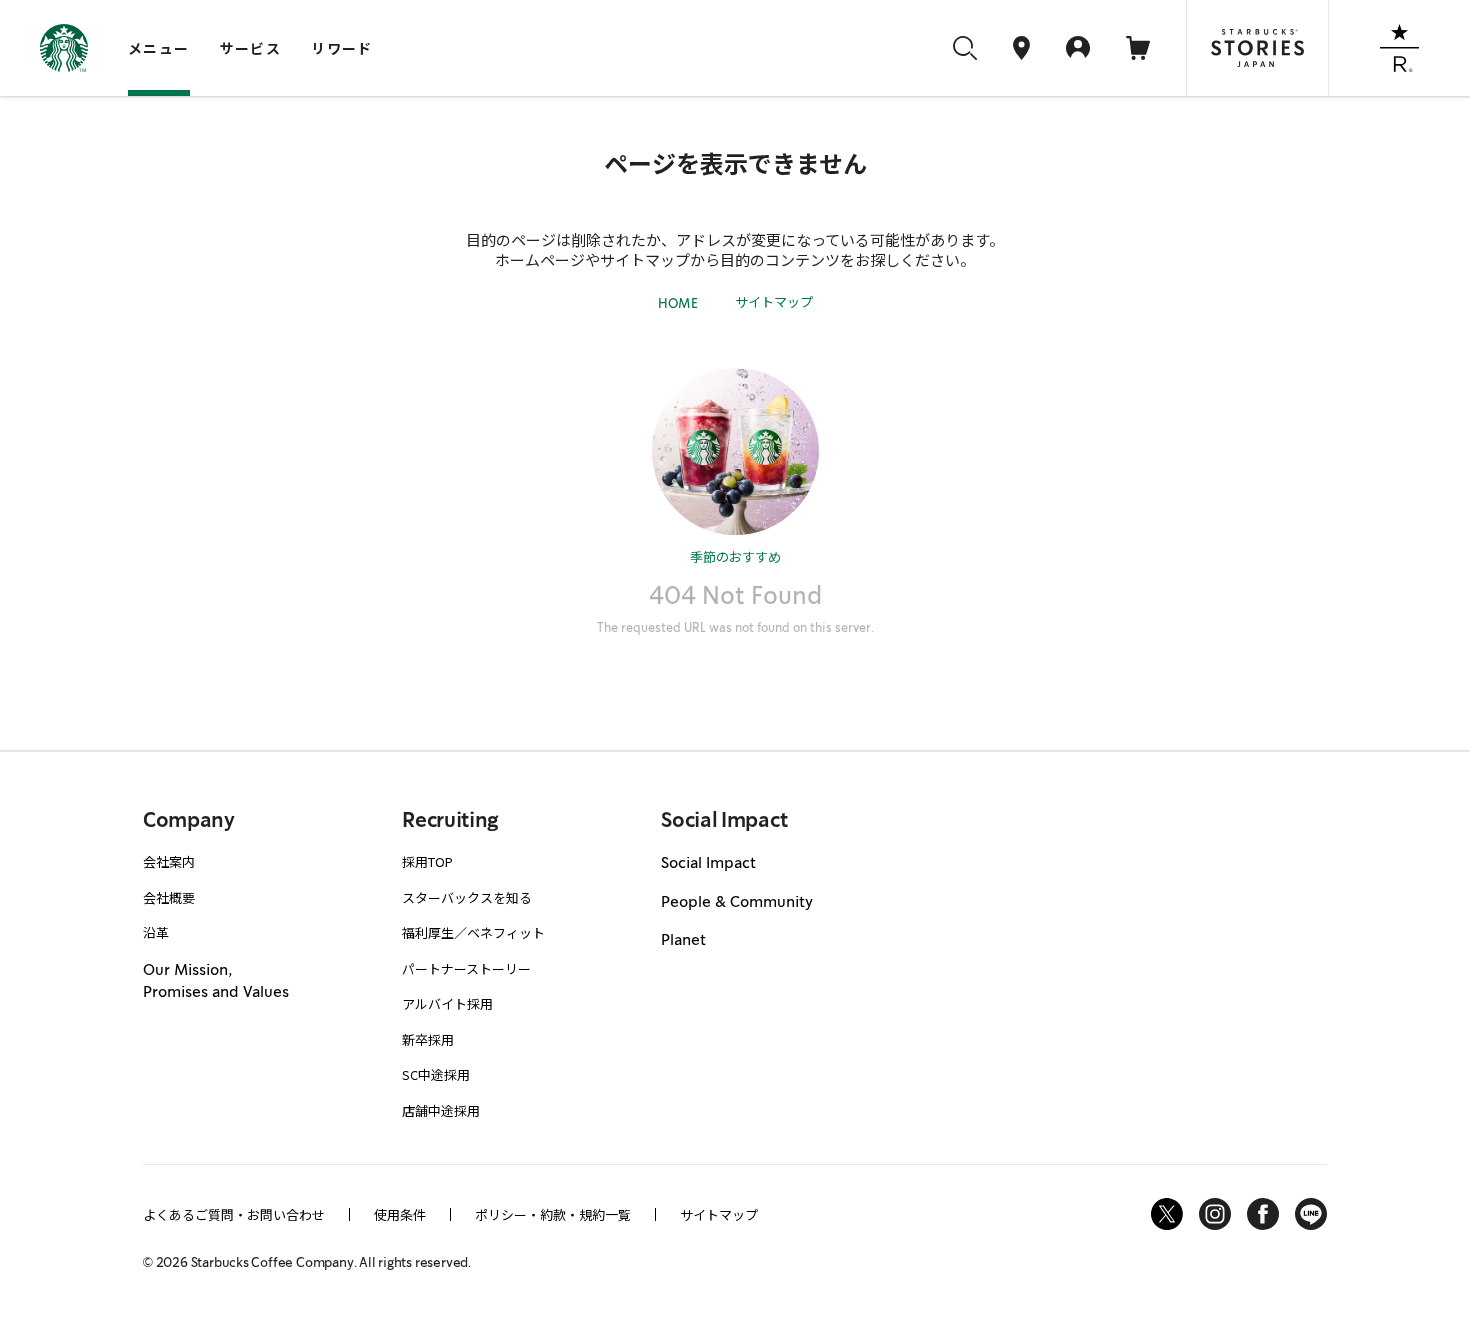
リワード (342, 48)
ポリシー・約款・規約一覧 (553, 1214)
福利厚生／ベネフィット (473, 932)
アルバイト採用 (447, 1003)
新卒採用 (428, 1039)
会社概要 (169, 897)
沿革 (156, 932)
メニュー (159, 48)
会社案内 (169, 861)
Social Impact (708, 863)
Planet (683, 940)
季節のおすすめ (735, 556)
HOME (678, 303)
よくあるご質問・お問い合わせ (234, 1214)
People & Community (737, 902)
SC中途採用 (436, 1074)
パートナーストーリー (466, 968)
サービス (251, 48)
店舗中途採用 (441, 1110)
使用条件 (400, 1214)
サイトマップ (774, 301)
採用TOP (427, 861)
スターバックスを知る (467, 897)
